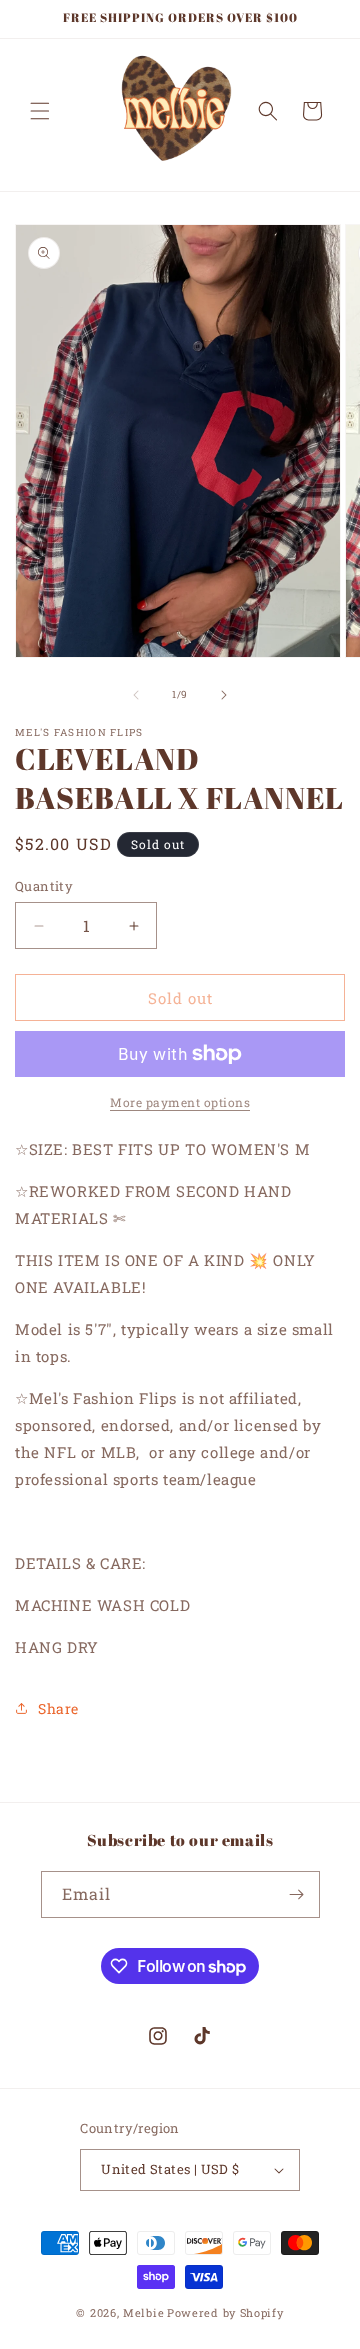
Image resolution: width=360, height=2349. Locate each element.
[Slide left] (136, 695)
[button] (40, 111)
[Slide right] (224, 695)
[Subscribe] (297, 1894)
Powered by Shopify (225, 2312)
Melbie (143, 2312)
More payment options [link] (180, 1102)
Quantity (44, 886)
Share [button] (58, 1708)
